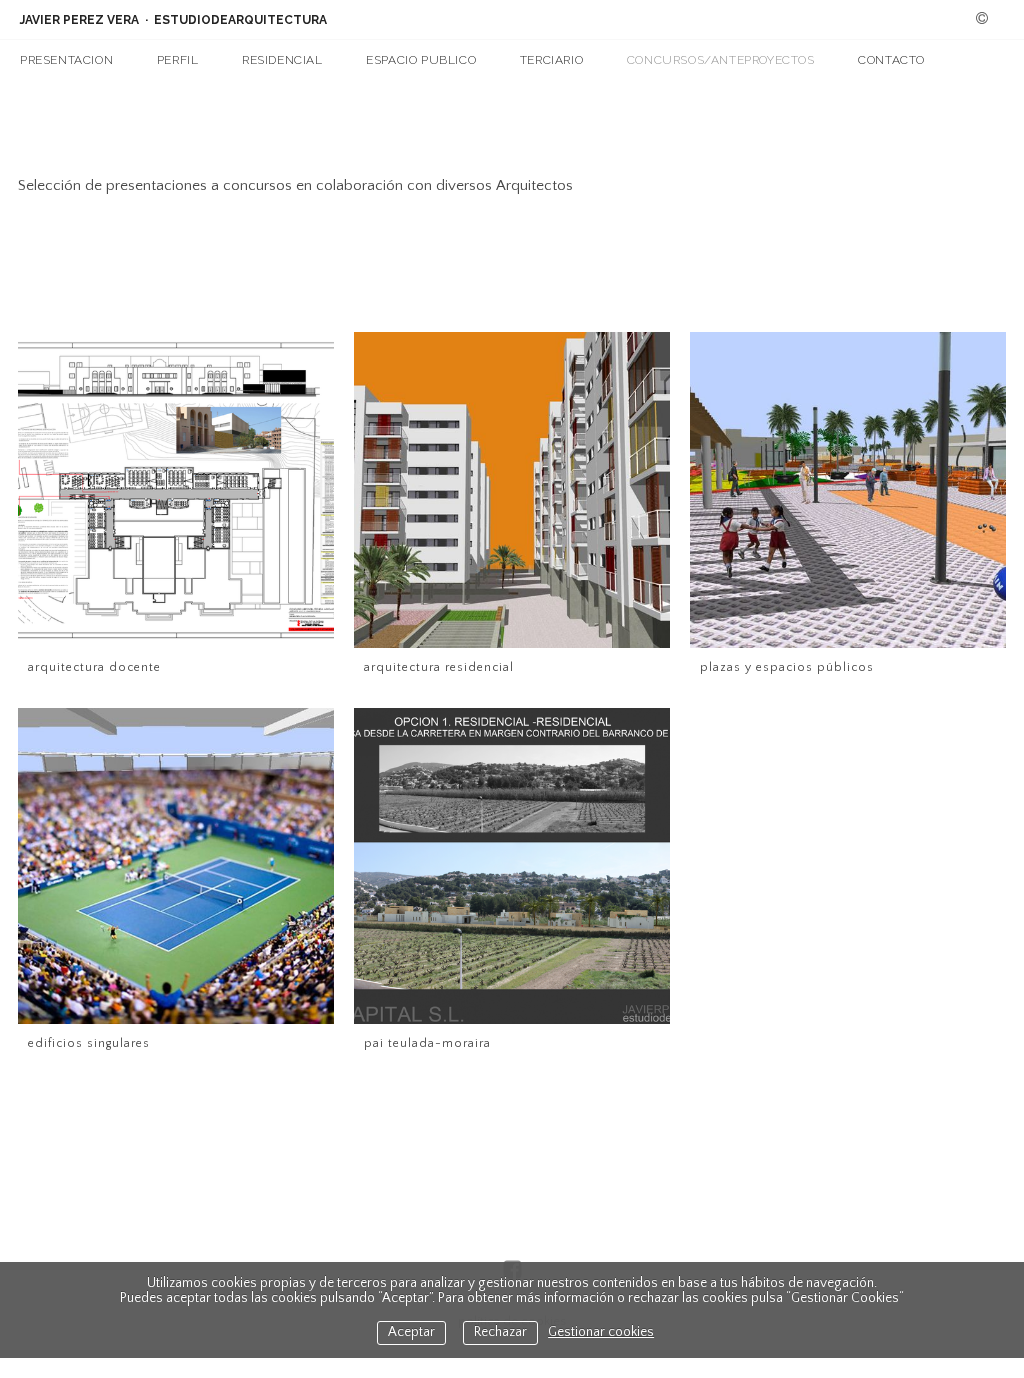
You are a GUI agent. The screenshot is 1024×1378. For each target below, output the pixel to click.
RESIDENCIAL (282, 60)
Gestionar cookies (601, 1332)
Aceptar (411, 1332)
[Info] (982, 20)
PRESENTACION (66, 60)
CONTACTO (891, 60)
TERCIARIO (551, 60)
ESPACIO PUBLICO (421, 60)
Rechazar (500, 1332)
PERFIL (178, 60)
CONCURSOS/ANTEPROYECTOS (721, 60)
